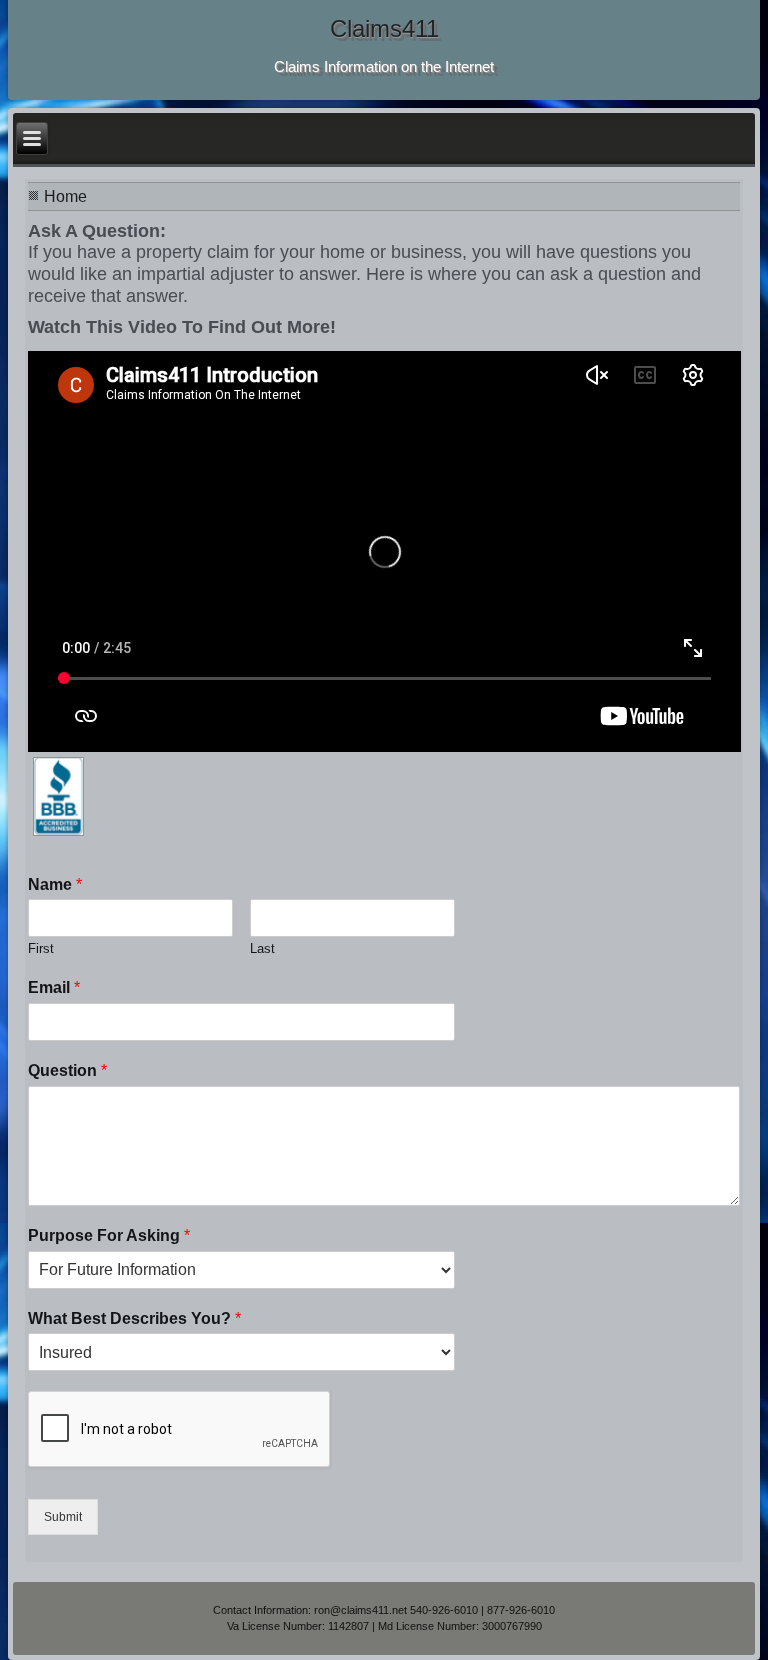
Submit (63, 1517)
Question (67, 1070)
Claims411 (384, 28)
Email (54, 987)
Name (55, 884)
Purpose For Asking (109, 1235)
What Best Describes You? (134, 1318)
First (41, 948)
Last (262, 948)
